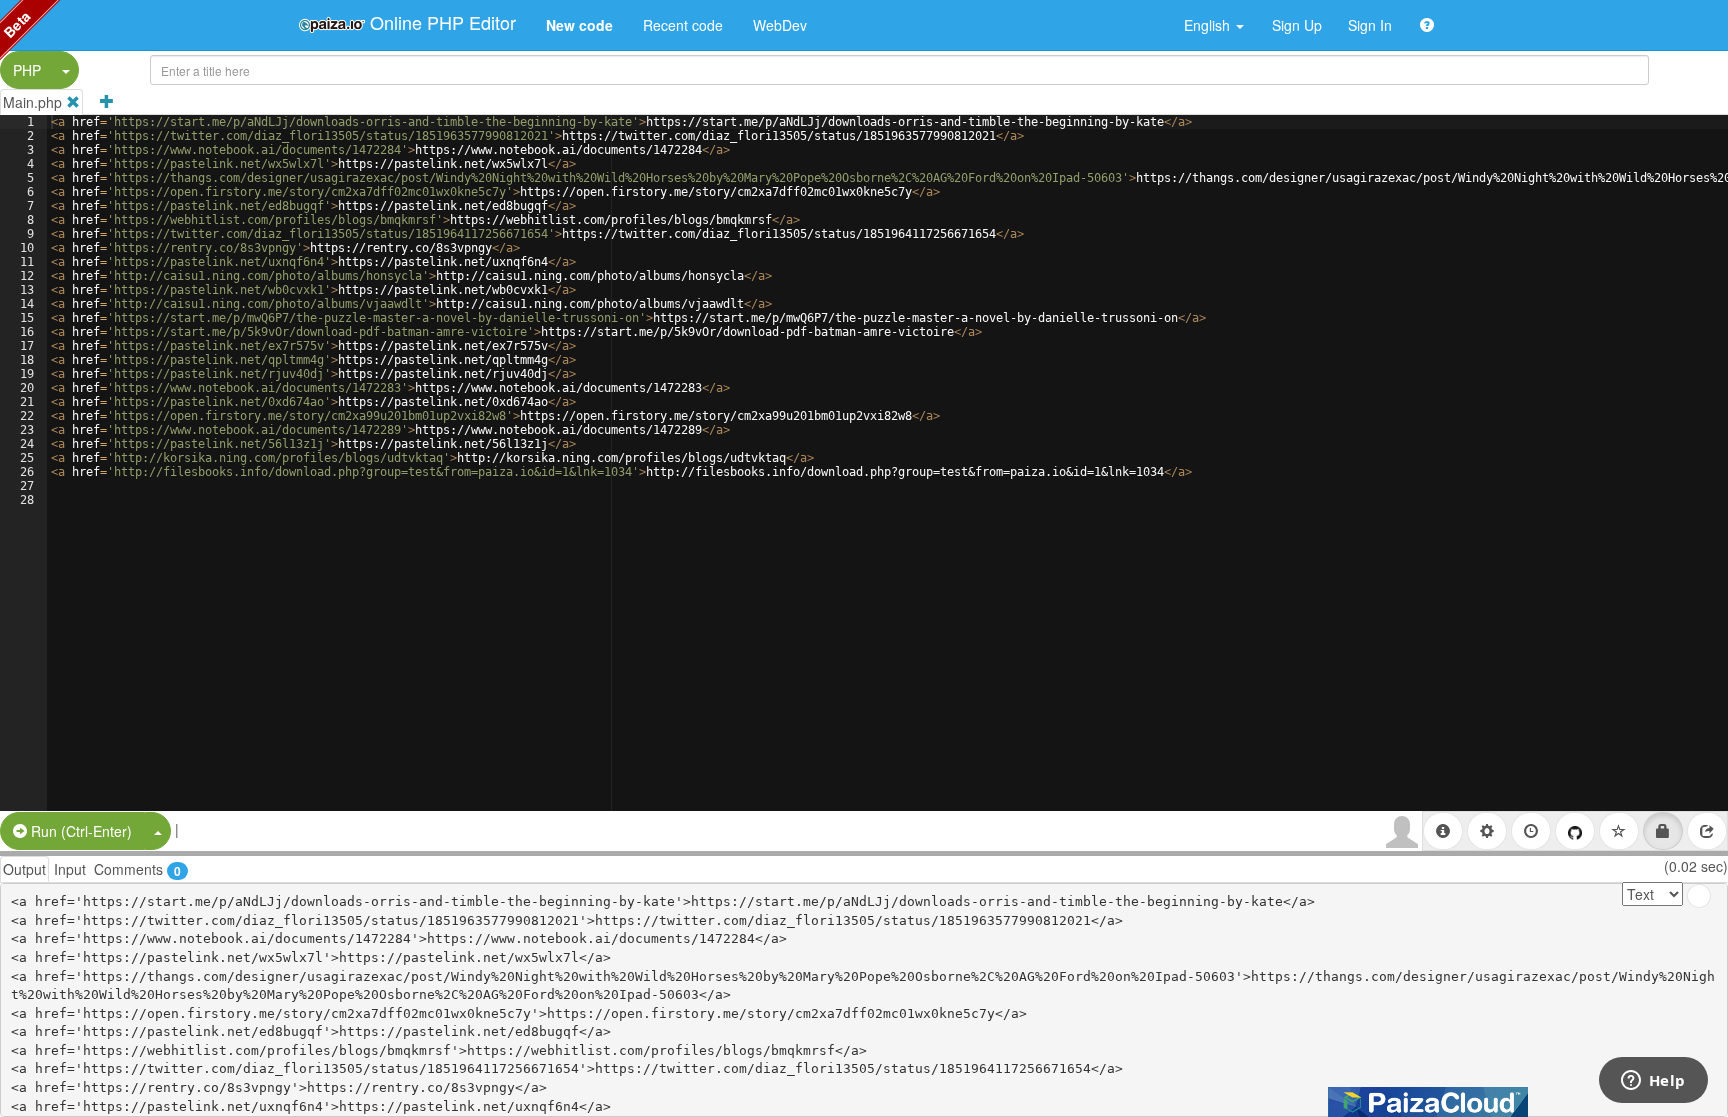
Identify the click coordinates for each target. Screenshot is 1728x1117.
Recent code (683, 25)
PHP (27, 70)
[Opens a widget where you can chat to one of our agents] (1653, 1082)
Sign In (1370, 25)
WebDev (780, 25)
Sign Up (1297, 25)
